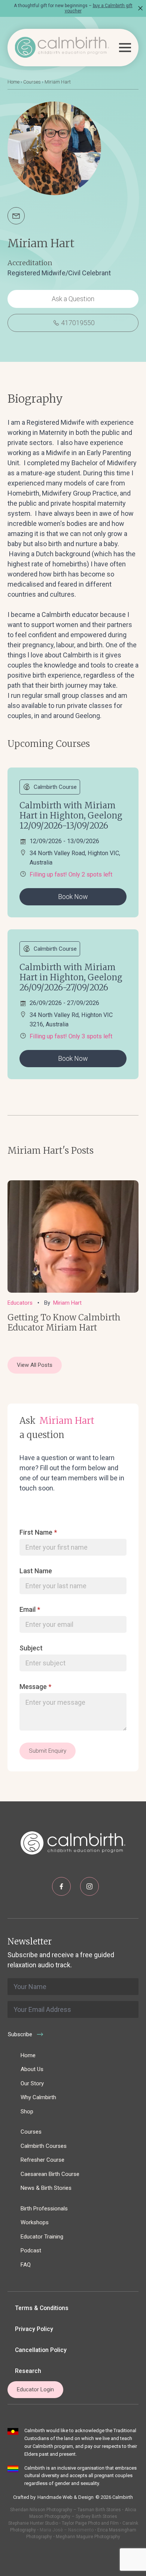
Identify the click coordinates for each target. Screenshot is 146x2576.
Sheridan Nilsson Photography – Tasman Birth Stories (66, 2510)
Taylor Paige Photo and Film (90, 2523)
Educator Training (42, 2237)
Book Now (73, 897)
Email (30, 1610)
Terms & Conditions (42, 2308)
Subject (31, 1648)
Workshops (35, 2222)
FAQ (26, 2265)
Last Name (36, 1571)
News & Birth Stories (46, 2188)
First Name (38, 1532)
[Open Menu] (125, 48)
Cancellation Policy (41, 2350)
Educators (20, 1303)
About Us (32, 2069)
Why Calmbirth (38, 2097)
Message (35, 1687)
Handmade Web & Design (66, 2497)
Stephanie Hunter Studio (33, 2523)
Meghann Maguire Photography (88, 2537)
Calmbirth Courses (44, 2146)
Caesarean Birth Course (50, 2174)
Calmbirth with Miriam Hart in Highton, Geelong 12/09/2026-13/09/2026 (71, 815)
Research (28, 2371)
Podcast (31, 2250)
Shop (27, 2112)
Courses (32, 82)
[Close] (140, 8)
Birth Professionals (44, 2209)
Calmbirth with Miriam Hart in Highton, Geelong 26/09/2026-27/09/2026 (71, 977)
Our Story (32, 2083)
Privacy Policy (34, 2329)
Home (13, 82)
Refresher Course (42, 2160)
